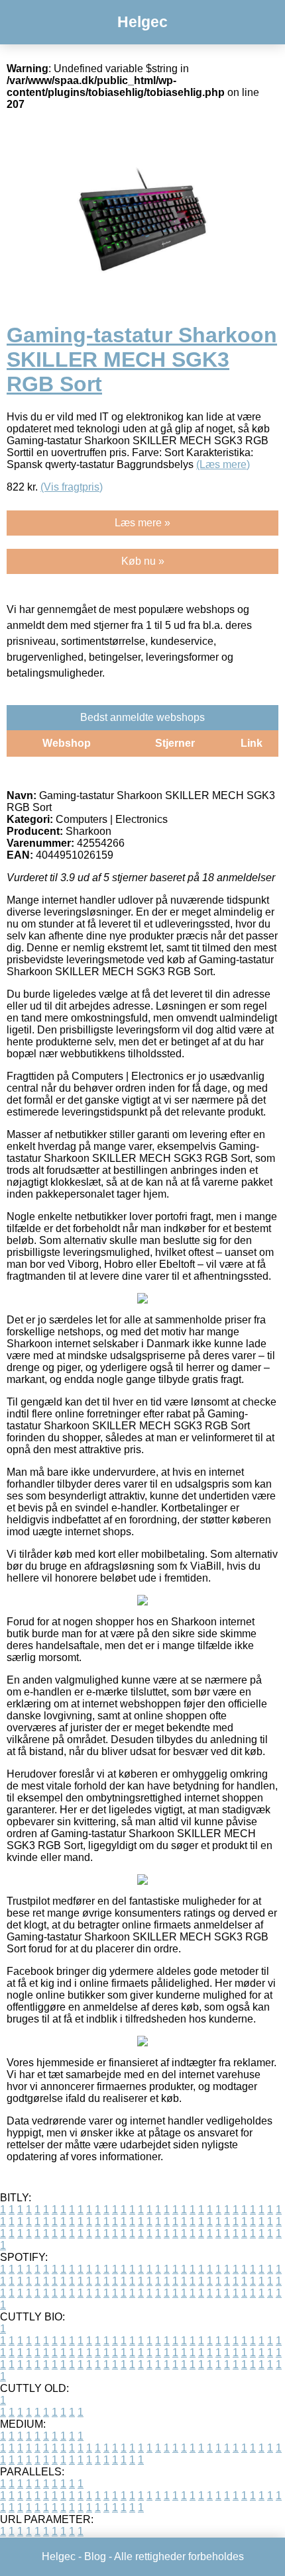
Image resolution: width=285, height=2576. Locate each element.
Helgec (142, 22)
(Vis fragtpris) (72, 487)
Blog (95, 2556)
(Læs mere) (223, 464)
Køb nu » (143, 561)
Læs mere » (142, 523)
